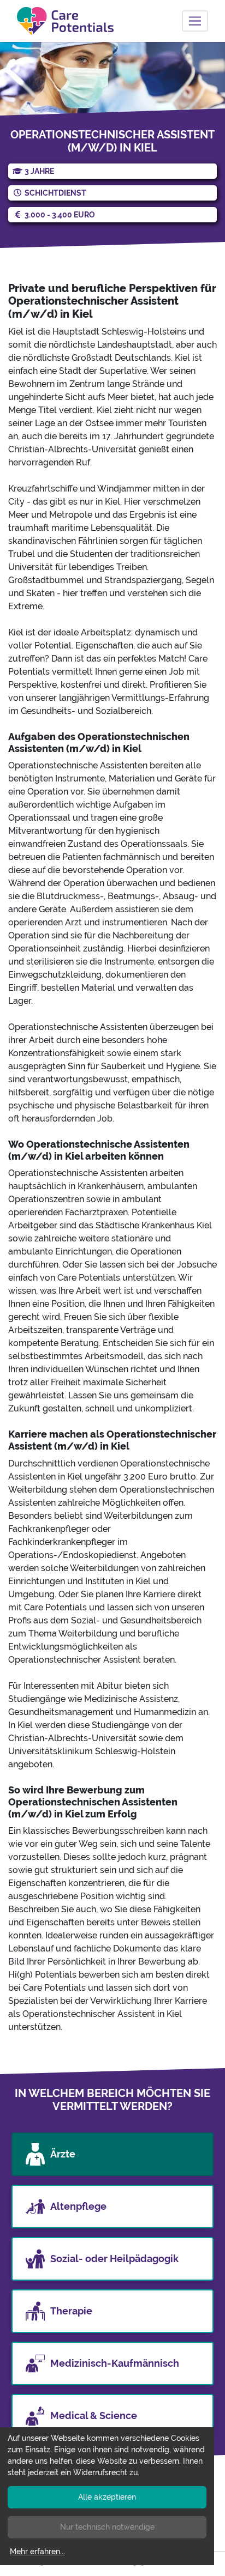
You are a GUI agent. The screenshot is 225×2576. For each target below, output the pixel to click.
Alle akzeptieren (107, 2497)
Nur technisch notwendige (107, 2527)
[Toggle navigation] (195, 21)
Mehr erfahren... (37, 2551)
